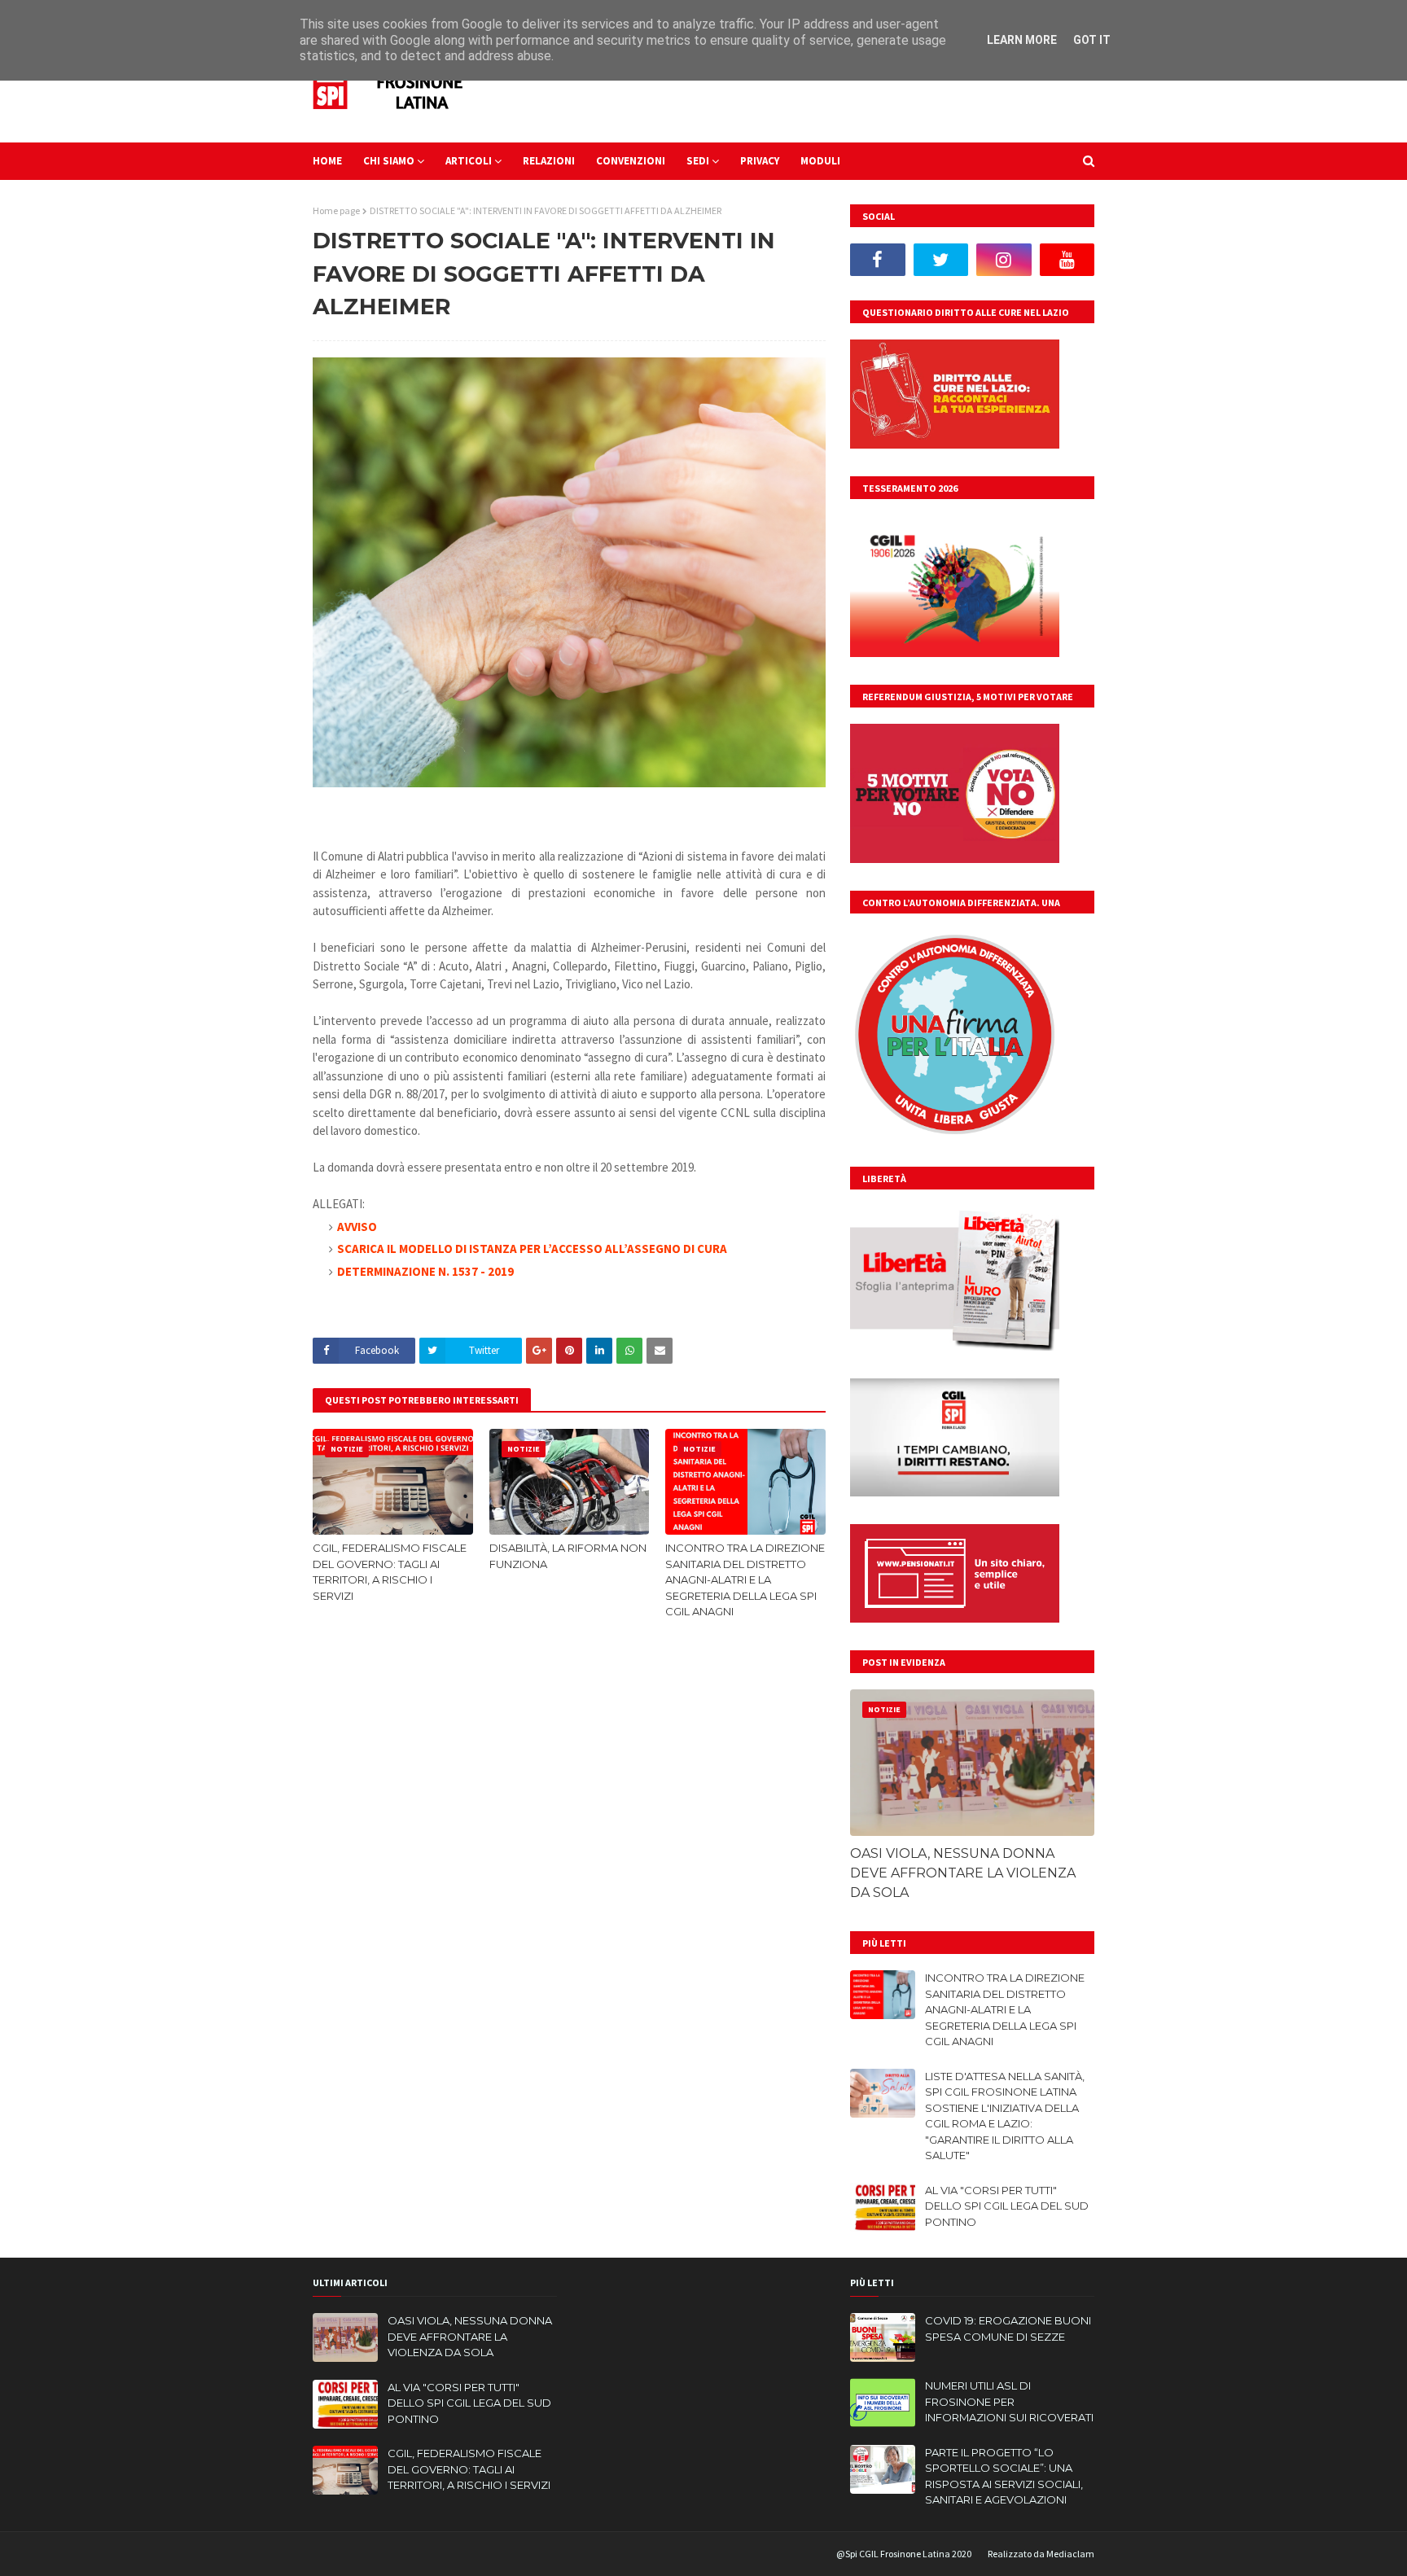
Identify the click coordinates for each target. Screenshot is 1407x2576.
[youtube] (1067, 260)
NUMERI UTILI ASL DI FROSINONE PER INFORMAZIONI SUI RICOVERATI (1009, 2401)
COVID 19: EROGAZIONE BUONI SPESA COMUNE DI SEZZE (1008, 2328)
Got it (1092, 40)
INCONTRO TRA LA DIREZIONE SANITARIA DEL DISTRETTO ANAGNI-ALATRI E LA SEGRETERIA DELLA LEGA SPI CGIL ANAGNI (745, 1579)
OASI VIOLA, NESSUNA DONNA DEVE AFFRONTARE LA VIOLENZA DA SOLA (963, 1873)
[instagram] (1004, 260)
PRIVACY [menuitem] (760, 161)
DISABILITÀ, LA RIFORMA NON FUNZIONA (568, 1556)
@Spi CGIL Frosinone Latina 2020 (904, 2554)
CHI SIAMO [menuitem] (389, 161)
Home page (336, 210)
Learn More (1022, 40)
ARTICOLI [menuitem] (469, 161)
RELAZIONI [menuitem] (549, 161)
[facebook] (878, 260)
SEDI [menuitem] (698, 161)
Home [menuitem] (327, 161)
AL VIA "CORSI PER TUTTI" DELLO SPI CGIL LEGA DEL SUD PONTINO (1007, 2206)
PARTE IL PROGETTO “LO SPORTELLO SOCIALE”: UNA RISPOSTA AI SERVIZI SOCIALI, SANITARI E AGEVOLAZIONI (1004, 2476)
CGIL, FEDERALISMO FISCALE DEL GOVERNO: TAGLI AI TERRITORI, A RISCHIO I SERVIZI (390, 1572)
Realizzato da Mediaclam (1041, 2554)
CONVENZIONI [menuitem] (631, 161)
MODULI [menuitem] (820, 161)
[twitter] (941, 260)
